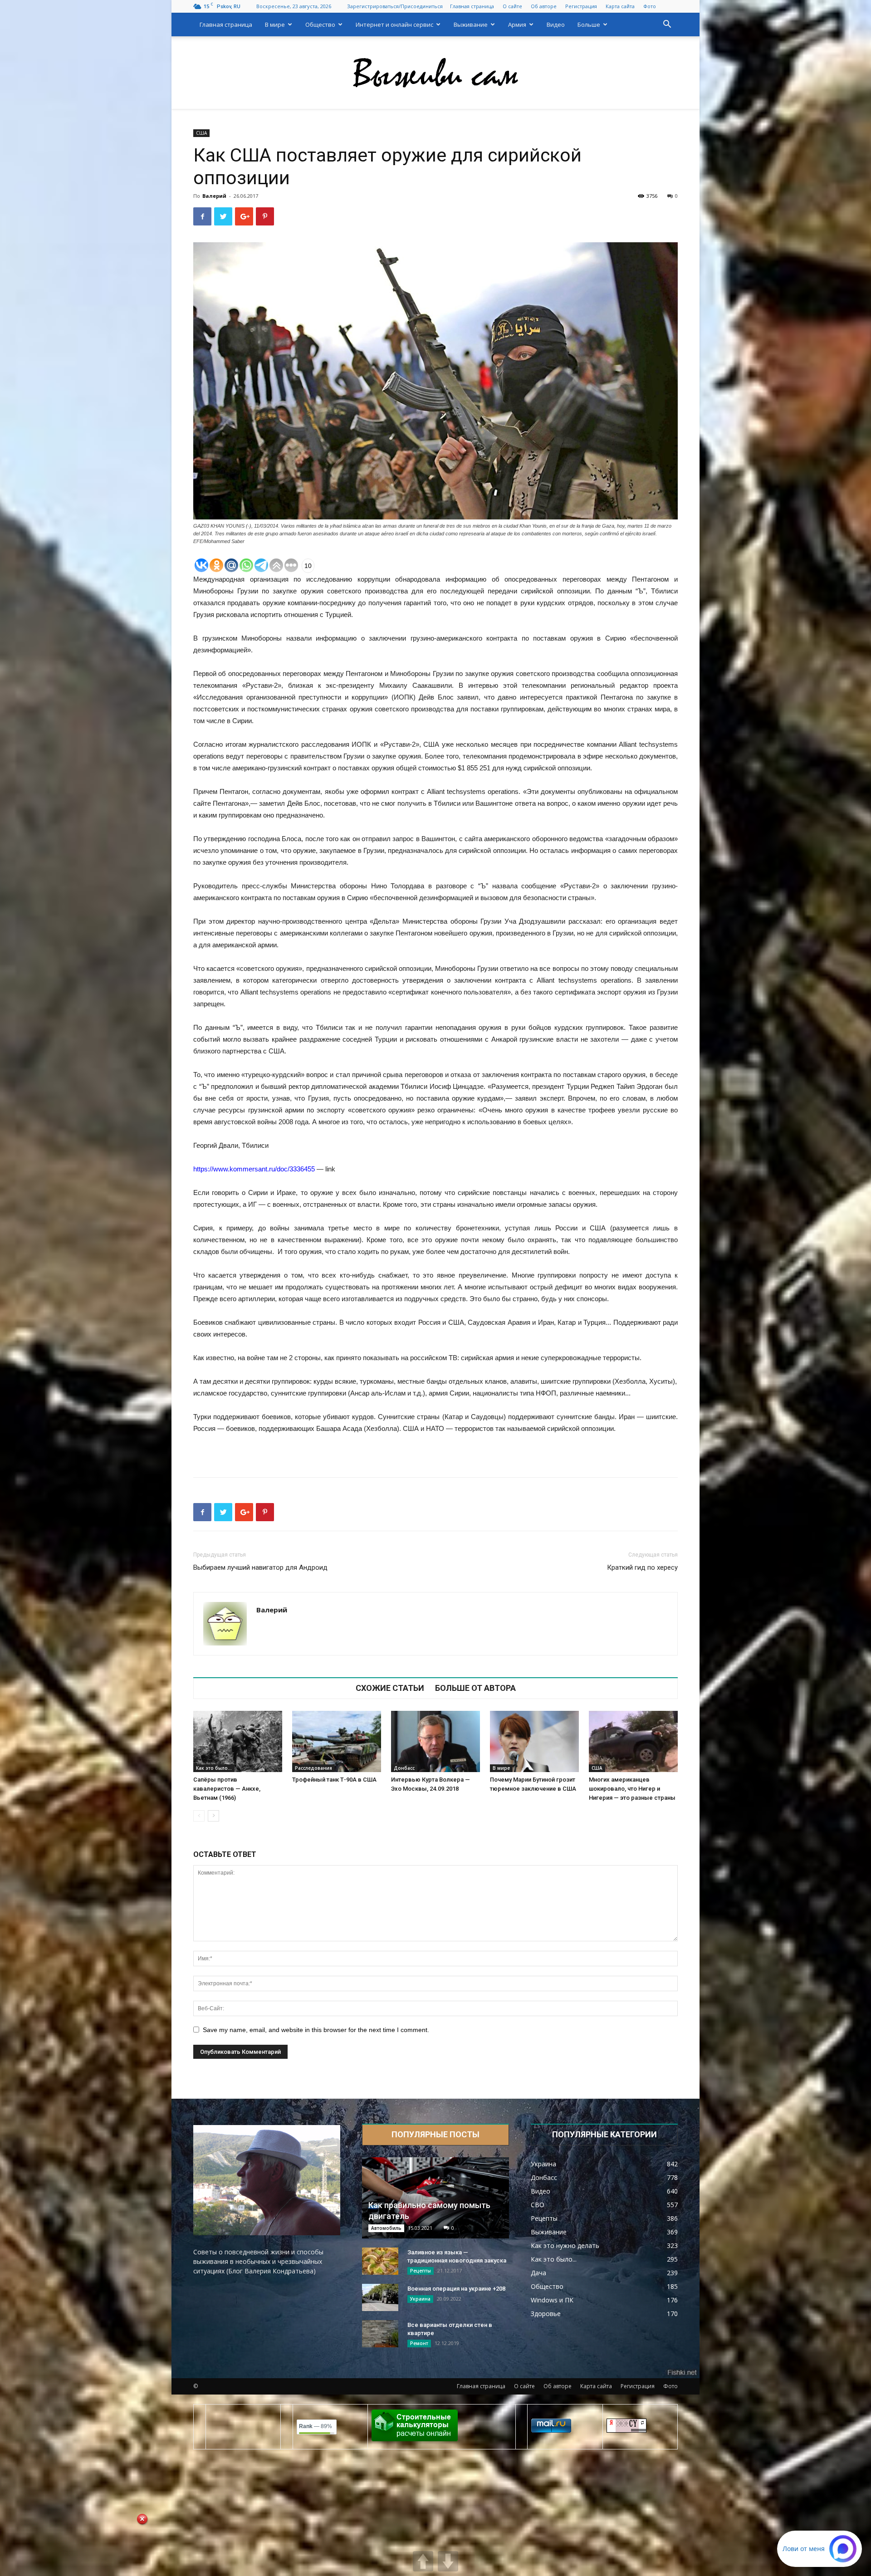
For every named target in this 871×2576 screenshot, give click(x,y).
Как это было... (214, 1768)
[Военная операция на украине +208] (380, 2297)
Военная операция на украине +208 (456, 2289)
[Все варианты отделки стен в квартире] (380, 2334)
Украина (420, 2299)
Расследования (313, 1768)
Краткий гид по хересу (642, 1567)
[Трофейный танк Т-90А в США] (337, 1741)
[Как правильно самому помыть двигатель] (435, 2198)
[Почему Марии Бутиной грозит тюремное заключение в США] (534, 1741)
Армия (517, 24)
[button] (667, 25)
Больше (589, 24)
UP (423, 2561)
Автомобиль (386, 2228)
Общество (320, 24)
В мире (275, 24)
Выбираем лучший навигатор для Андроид (260, 1567)
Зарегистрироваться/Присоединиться (395, 6)
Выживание (471, 24)
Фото (650, 6)
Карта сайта (620, 6)
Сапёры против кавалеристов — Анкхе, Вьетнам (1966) (227, 1789)
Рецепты (421, 2271)
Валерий (214, 196)
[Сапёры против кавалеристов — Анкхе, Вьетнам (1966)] (238, 1741)
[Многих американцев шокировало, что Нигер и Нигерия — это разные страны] (633, 1741)
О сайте (512, 6)
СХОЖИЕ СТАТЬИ (390, 1688)
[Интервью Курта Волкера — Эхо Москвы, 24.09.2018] (435, 1741)
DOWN (448, 2561)
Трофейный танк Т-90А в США (334, 1780)
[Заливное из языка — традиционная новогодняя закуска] (380, 2261)
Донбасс (404, 1768)
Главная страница (472, 6)
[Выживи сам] (435, 73)
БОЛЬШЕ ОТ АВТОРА (475, 1688)
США (201, 133)
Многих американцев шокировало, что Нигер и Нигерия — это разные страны (632, 1789)
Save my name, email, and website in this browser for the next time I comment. (316, 2030)
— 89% (316, 2426)
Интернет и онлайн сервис (394, 24)
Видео (556, 24)
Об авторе (544, 6)
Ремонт (419, 2343)
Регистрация (581, 6)
